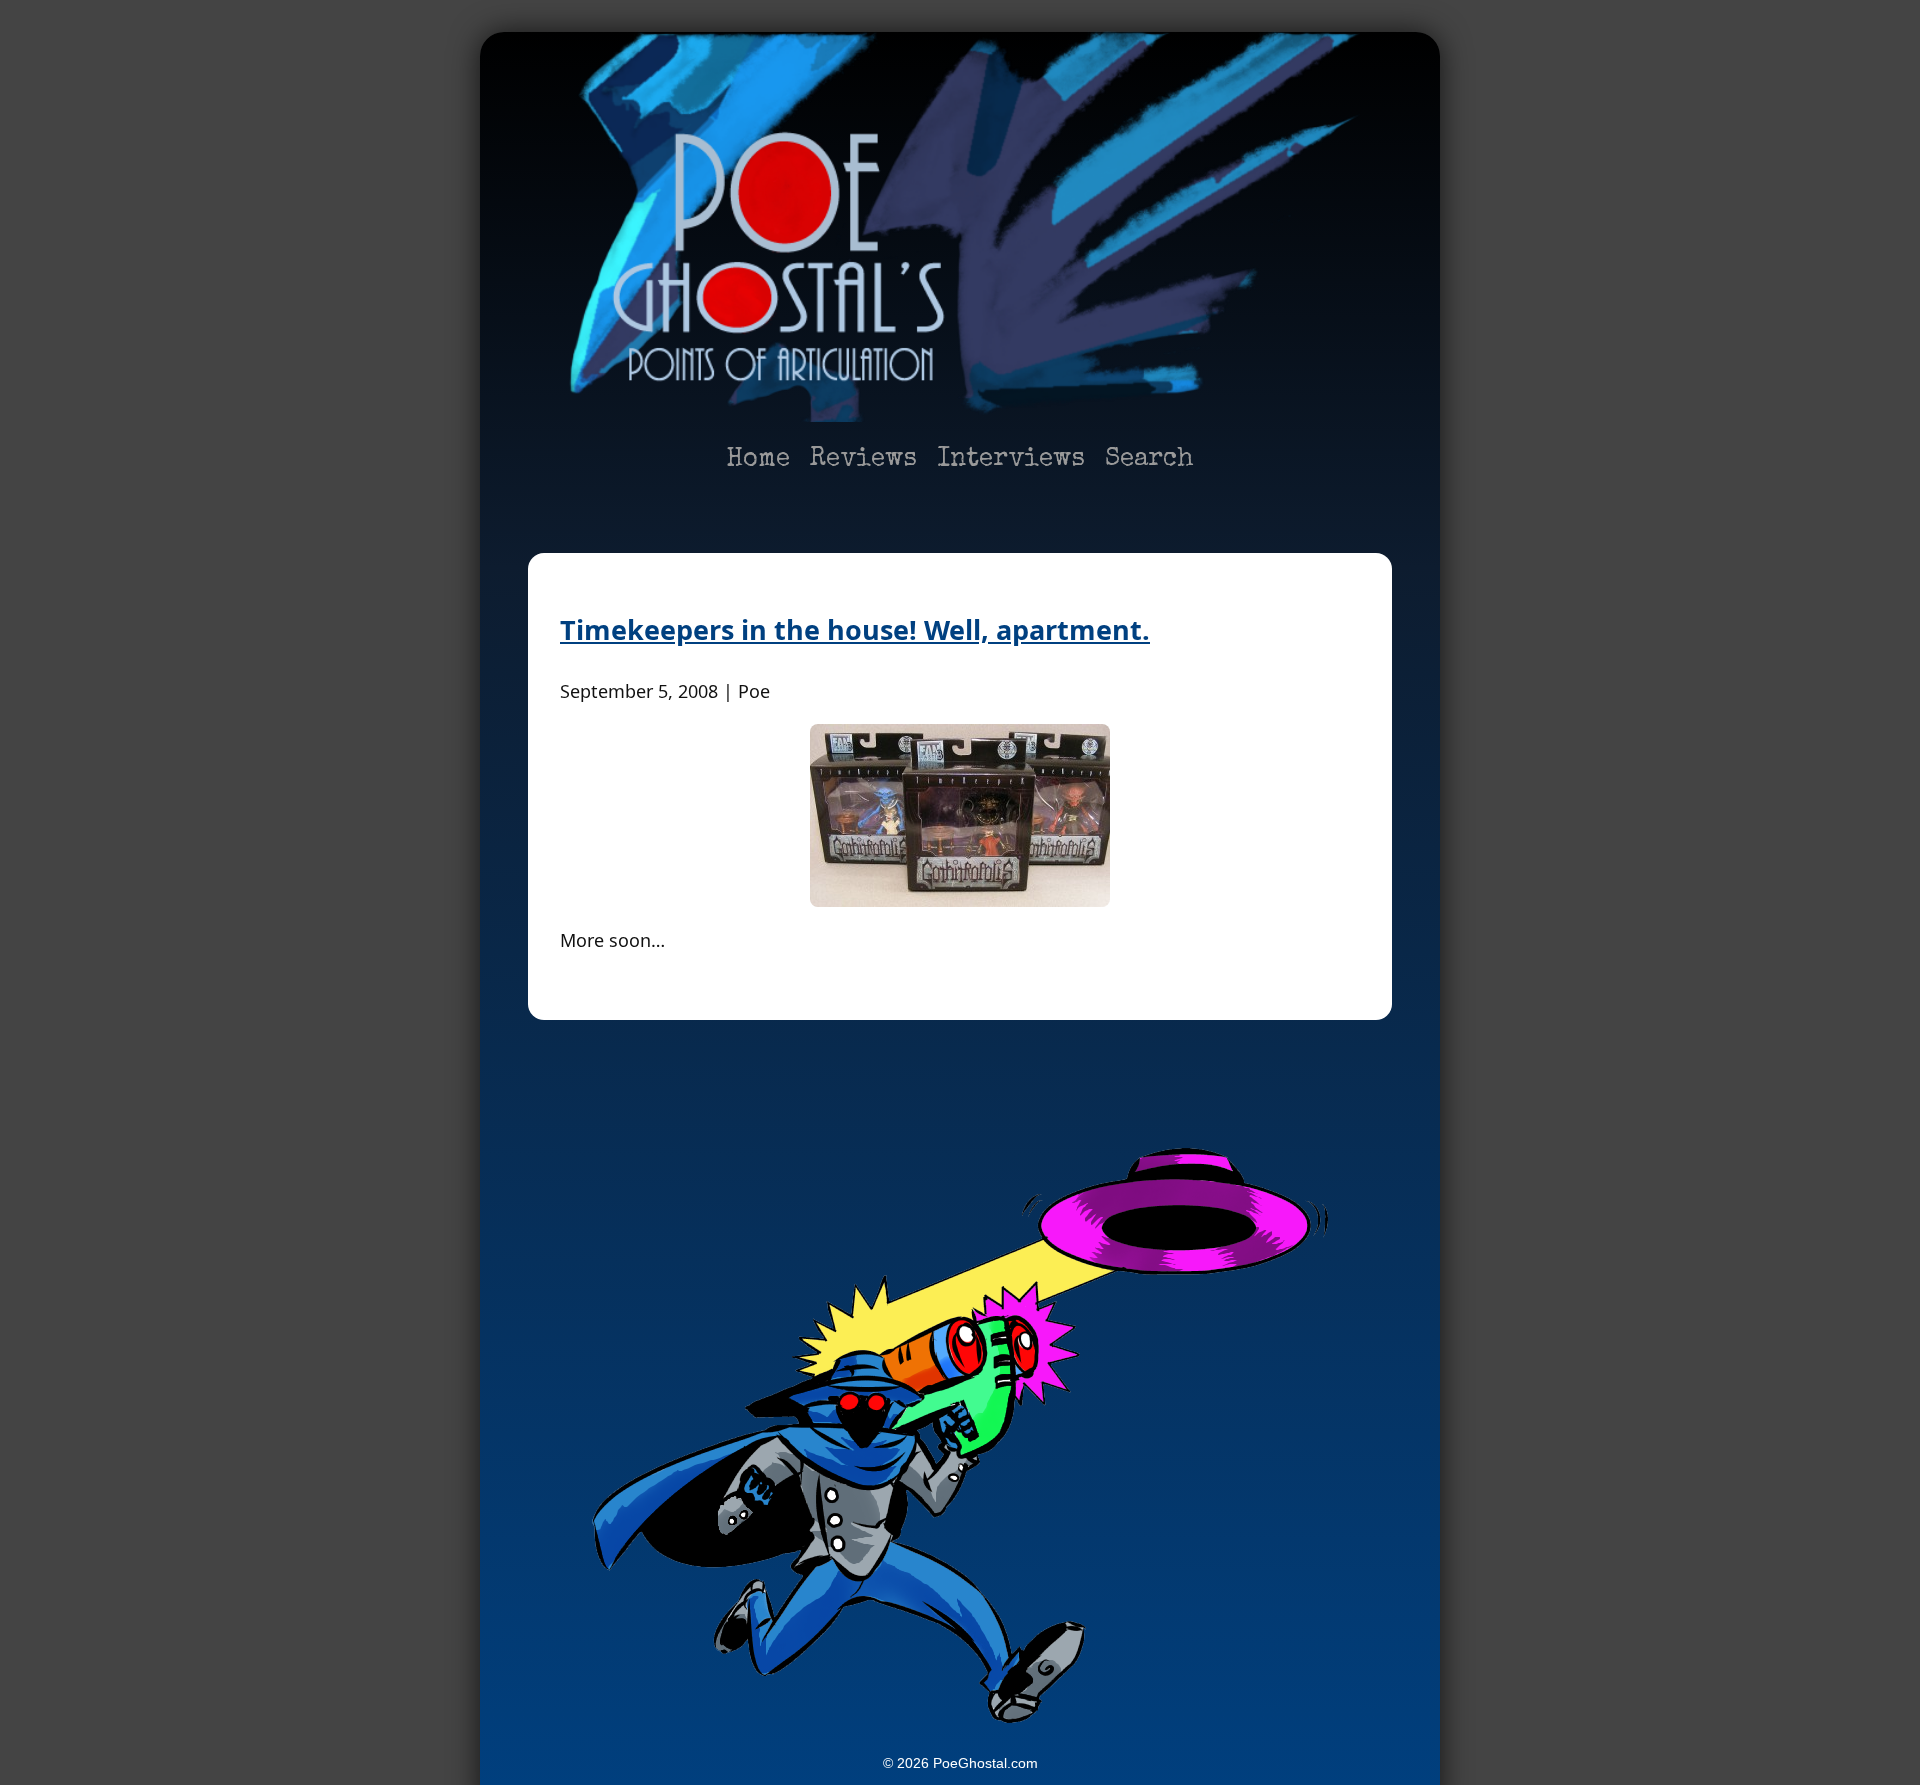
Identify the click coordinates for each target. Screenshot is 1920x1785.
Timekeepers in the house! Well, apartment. (855, 629)
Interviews (1011, 460)
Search (1149, 460)
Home (758, 460)
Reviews (863, 460)
